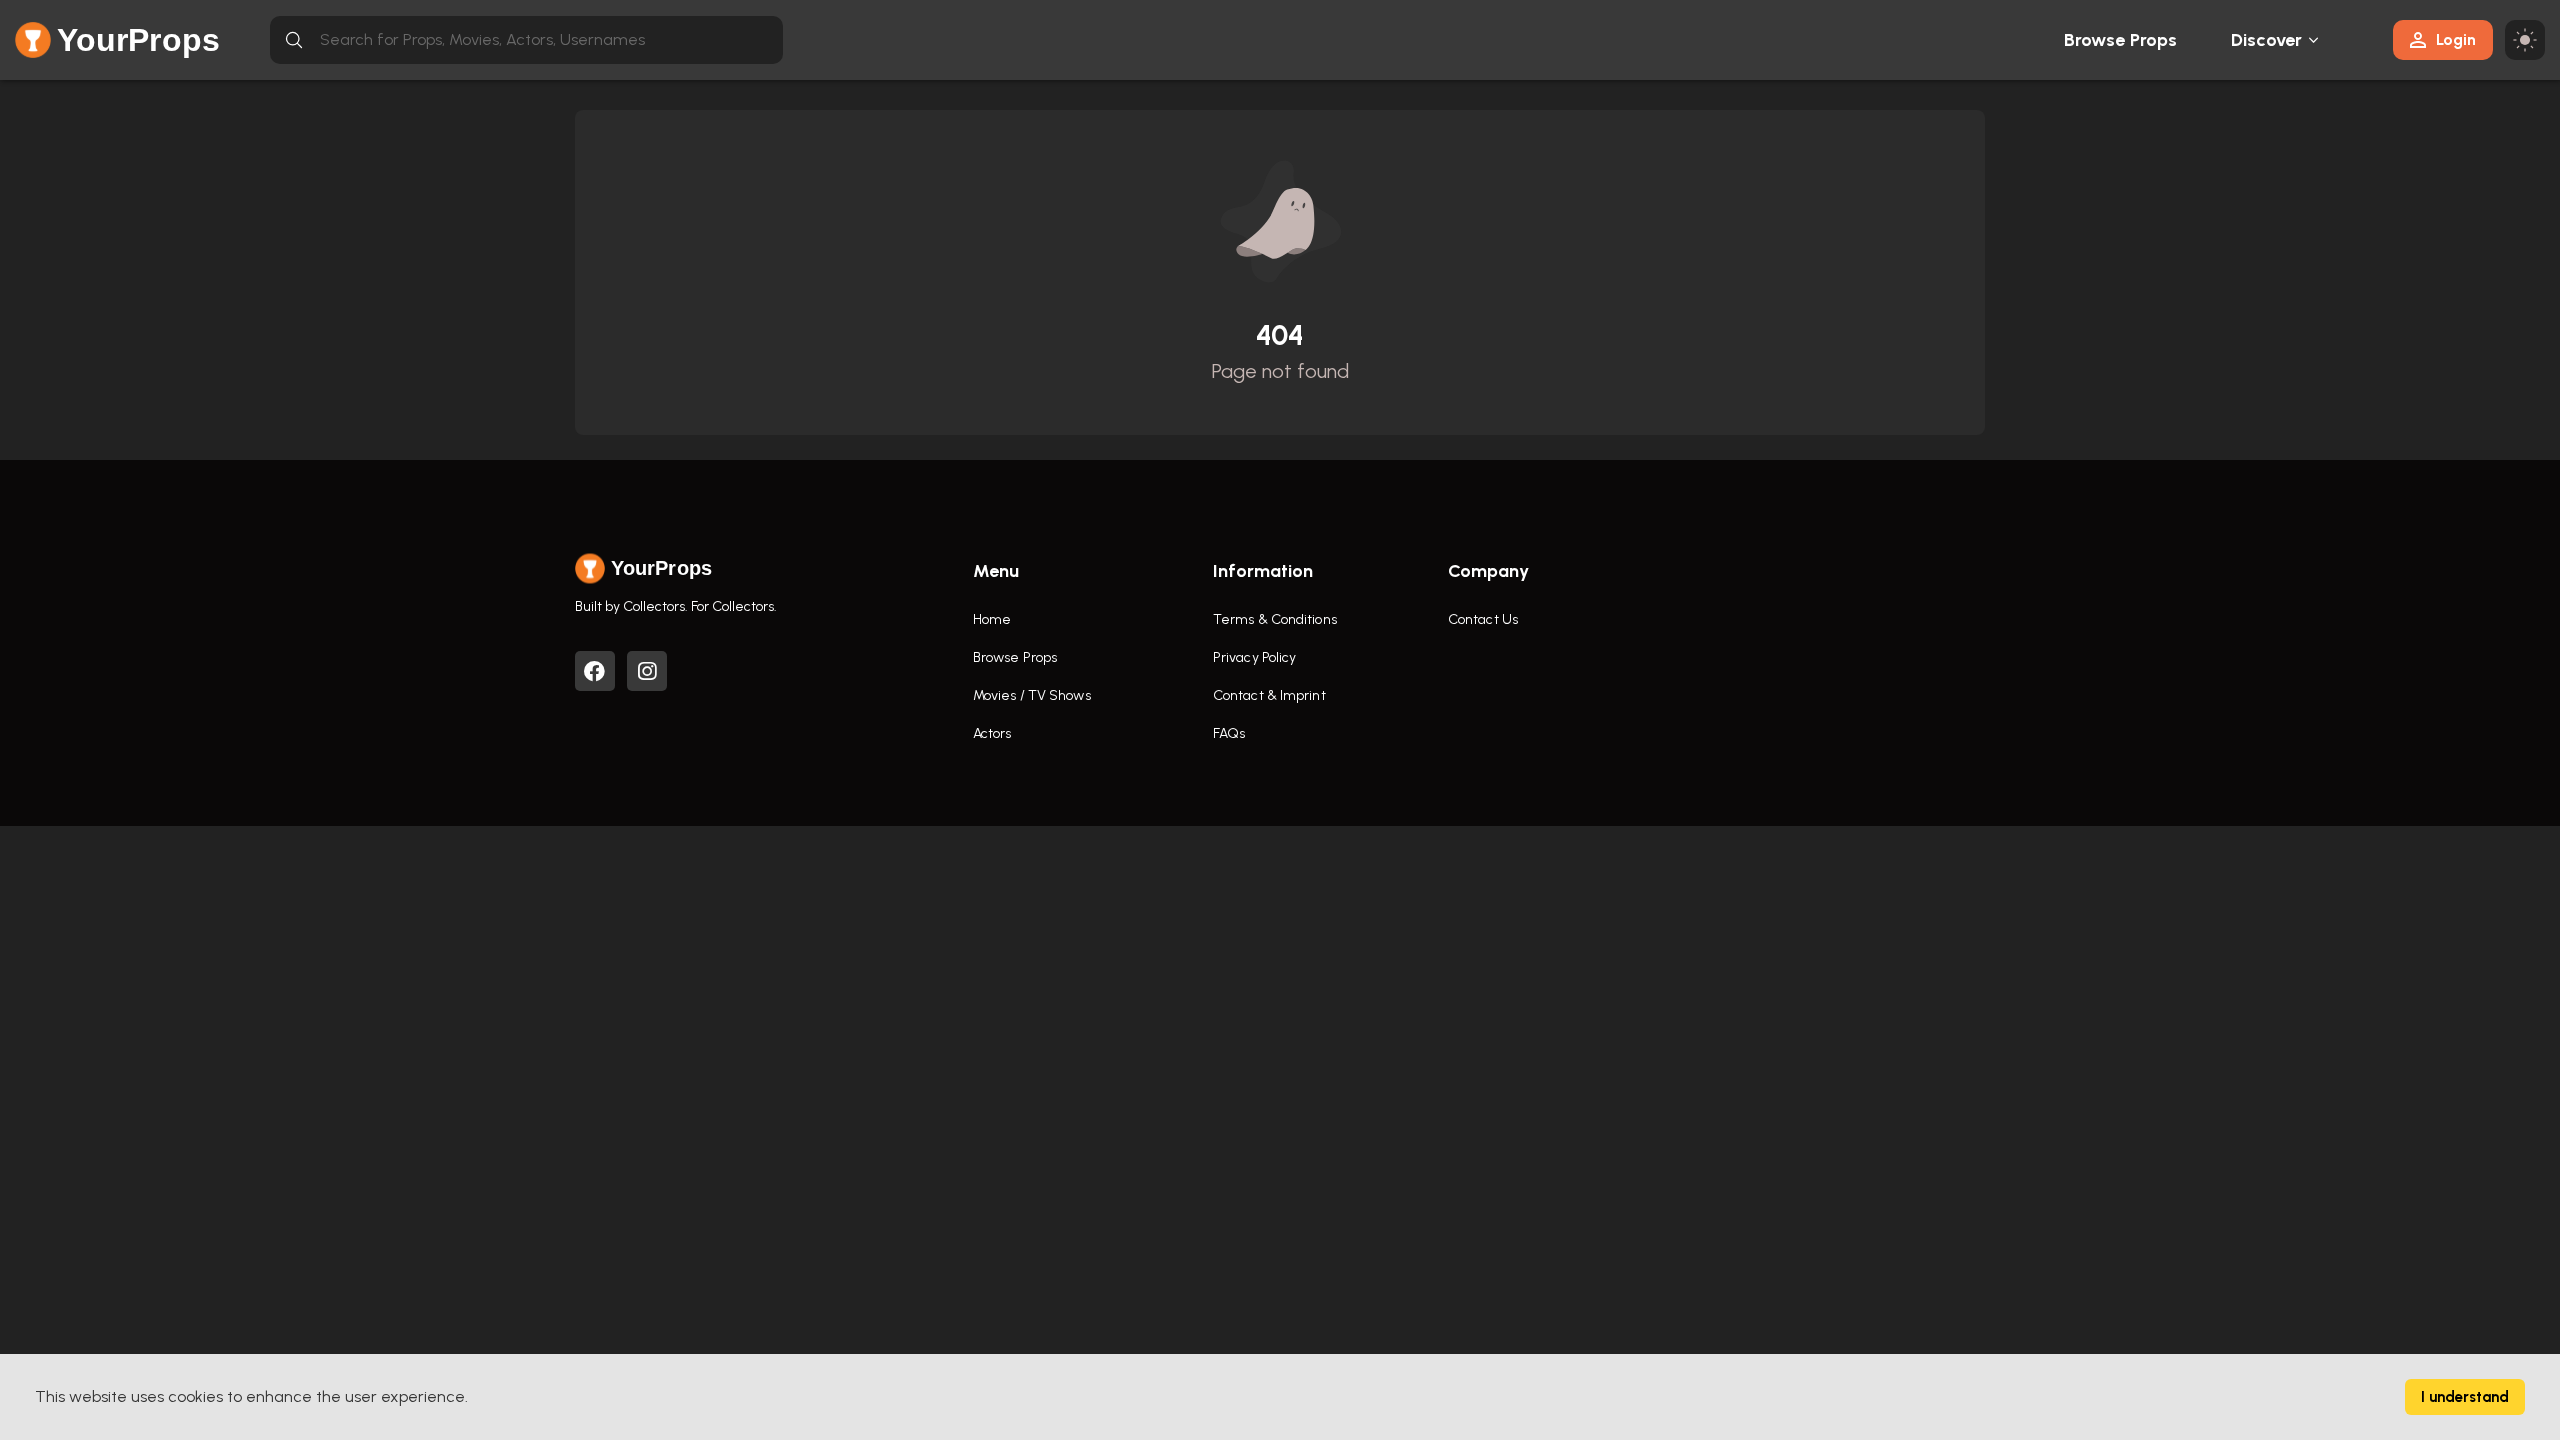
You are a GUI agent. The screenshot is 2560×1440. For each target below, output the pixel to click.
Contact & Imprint (1269, 695)
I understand (2465, 1397)
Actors (992, 733)
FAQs (1229, 733)
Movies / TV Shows (1032, 695)
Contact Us (1483, 619)
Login (2456, 39)
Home (992, 619)
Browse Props (2120, 40)
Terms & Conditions (1275, 619)
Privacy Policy (1254, 657)
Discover (2267, 40)
